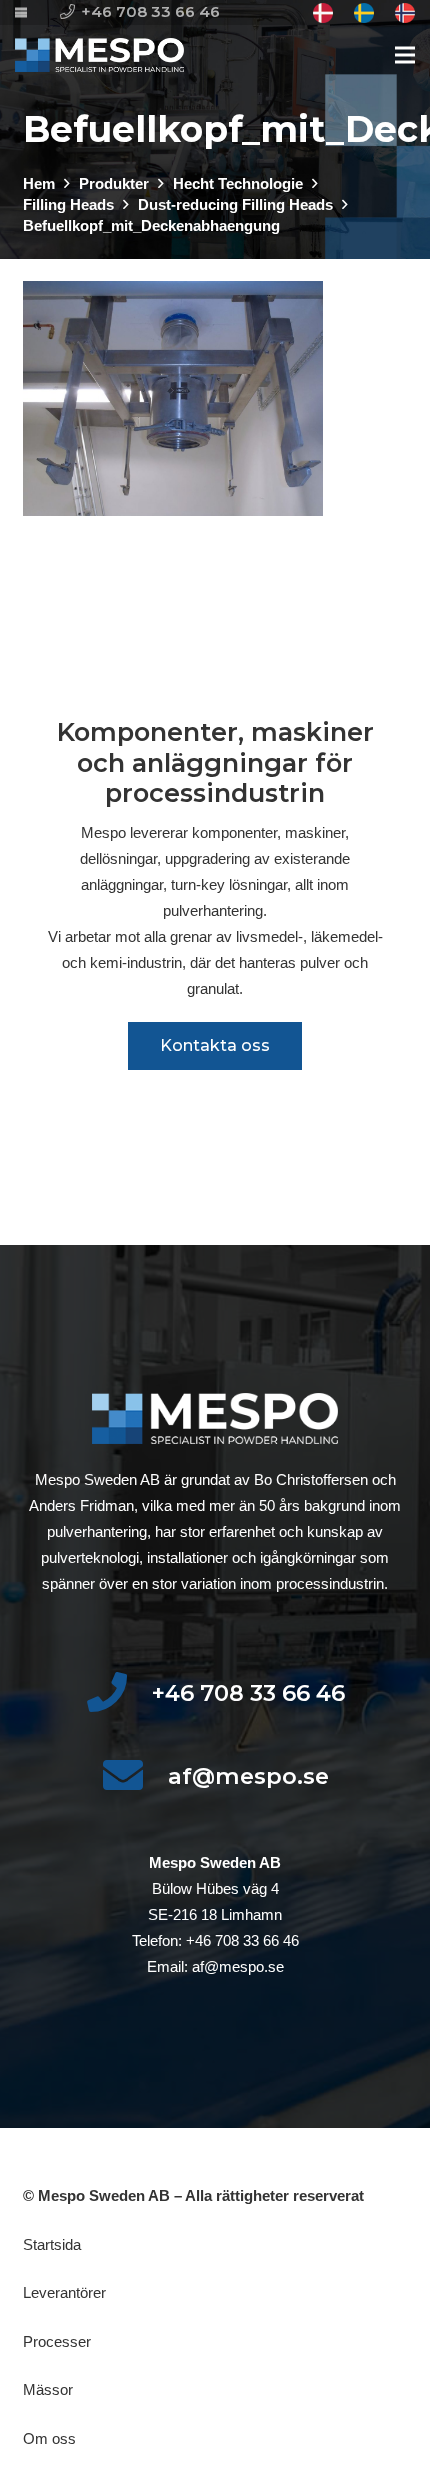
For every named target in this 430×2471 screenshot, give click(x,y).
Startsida (52, 2244)
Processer (57, 2341)
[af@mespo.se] (134, 1776)
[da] (323, 13)
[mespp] (99, 55)
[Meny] (405, 55)
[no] (405, 13)
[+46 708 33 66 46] (118, 1693)
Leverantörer (64, 2292)
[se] (364, 13)
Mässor (48, 2389)
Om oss (49, 2438)
